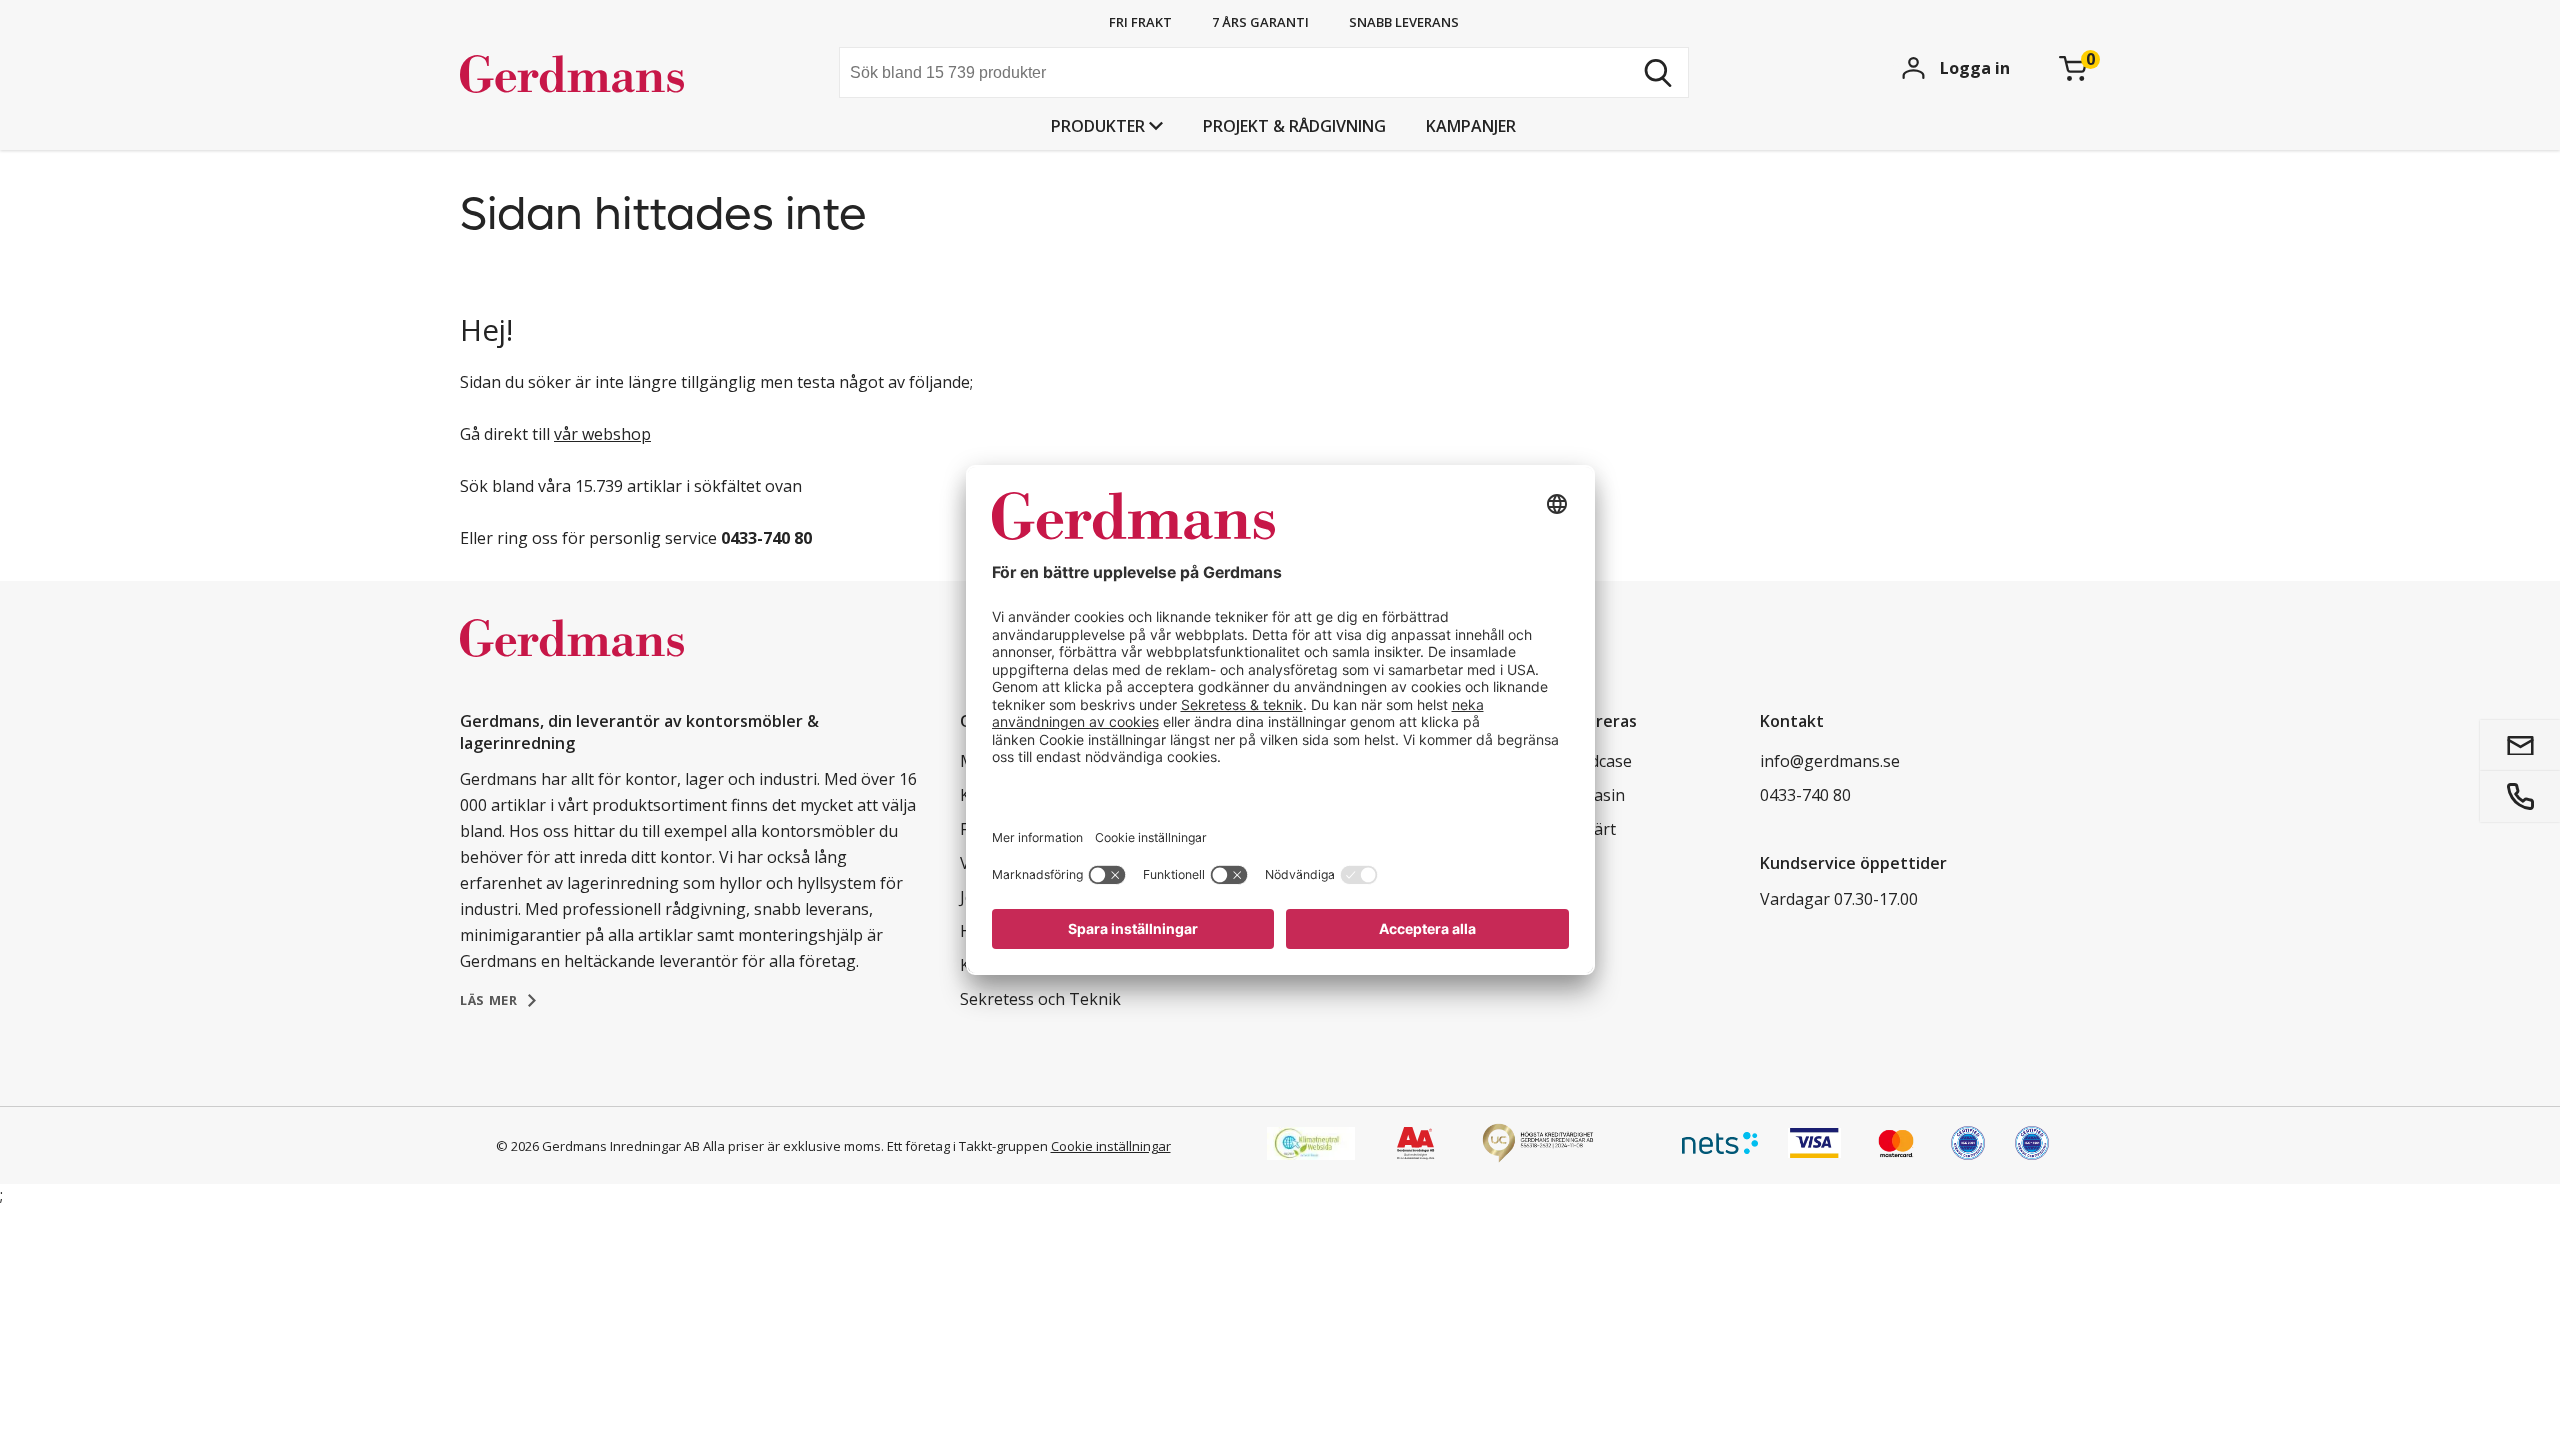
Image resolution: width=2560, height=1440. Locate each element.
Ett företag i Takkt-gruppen (967, 1146)
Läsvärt (1588, 829)
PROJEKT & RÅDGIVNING (1294, 126)
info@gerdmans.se (1830, 761)
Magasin (1592, 795)
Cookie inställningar (1111, 1146)
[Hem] (610, 75)
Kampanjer (1471, 126)
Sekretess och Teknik (1040, 999)
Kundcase (1596, 761)
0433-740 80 (1805, 795)
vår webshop (602, 434)
